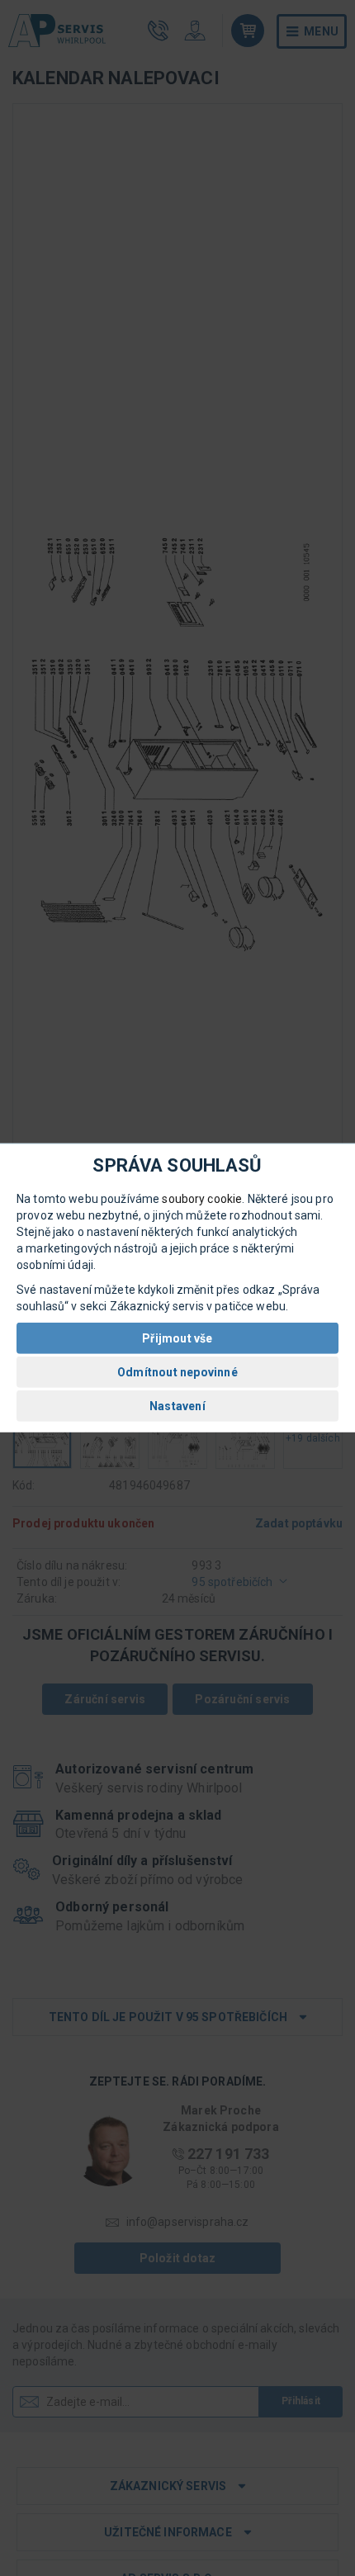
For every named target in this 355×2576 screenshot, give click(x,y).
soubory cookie (202, 1199)
